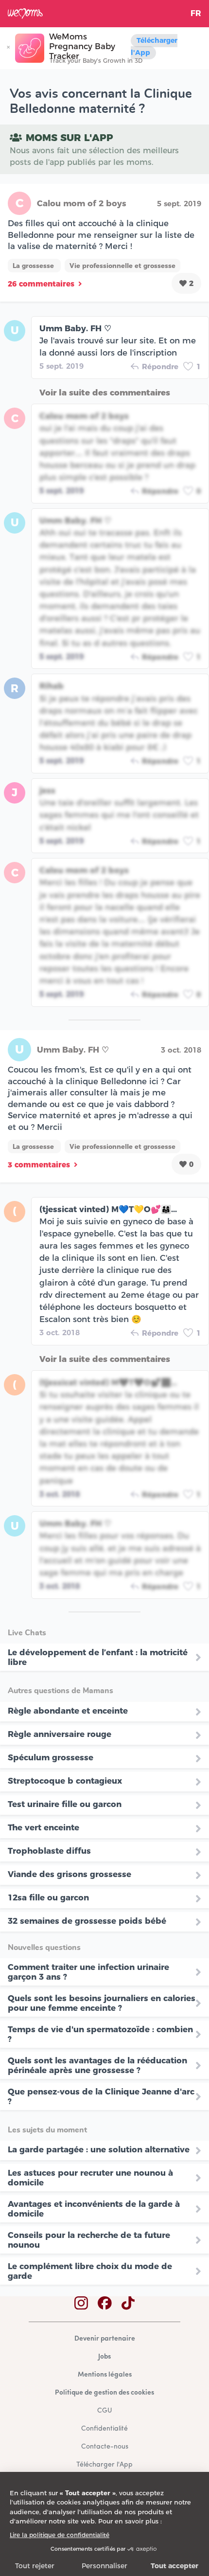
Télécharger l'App (154, 46)
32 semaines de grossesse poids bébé (87, 1921)
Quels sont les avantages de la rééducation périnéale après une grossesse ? (97, 2065)
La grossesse (34, 266)
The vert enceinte (44, 1827)
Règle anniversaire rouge (60, 1734)
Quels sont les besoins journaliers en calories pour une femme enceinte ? (102, 2003)
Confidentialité (104, 2429)
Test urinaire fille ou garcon (65, 1804)
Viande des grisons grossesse (70, 1874)
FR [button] (196, 13)
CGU (104, 2411)
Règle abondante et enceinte (68, 1711)
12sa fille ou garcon (48, 1897)
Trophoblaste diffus (49, 1851)
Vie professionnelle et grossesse (122, 266)
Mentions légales (105, 2375)
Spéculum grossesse (51, 1757)
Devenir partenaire (105, 2339)
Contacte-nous (105, 2447)
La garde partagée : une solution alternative (99, 2149)
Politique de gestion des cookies (104, 2393)
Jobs (104, 2357)
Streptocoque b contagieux (65, 1781)
